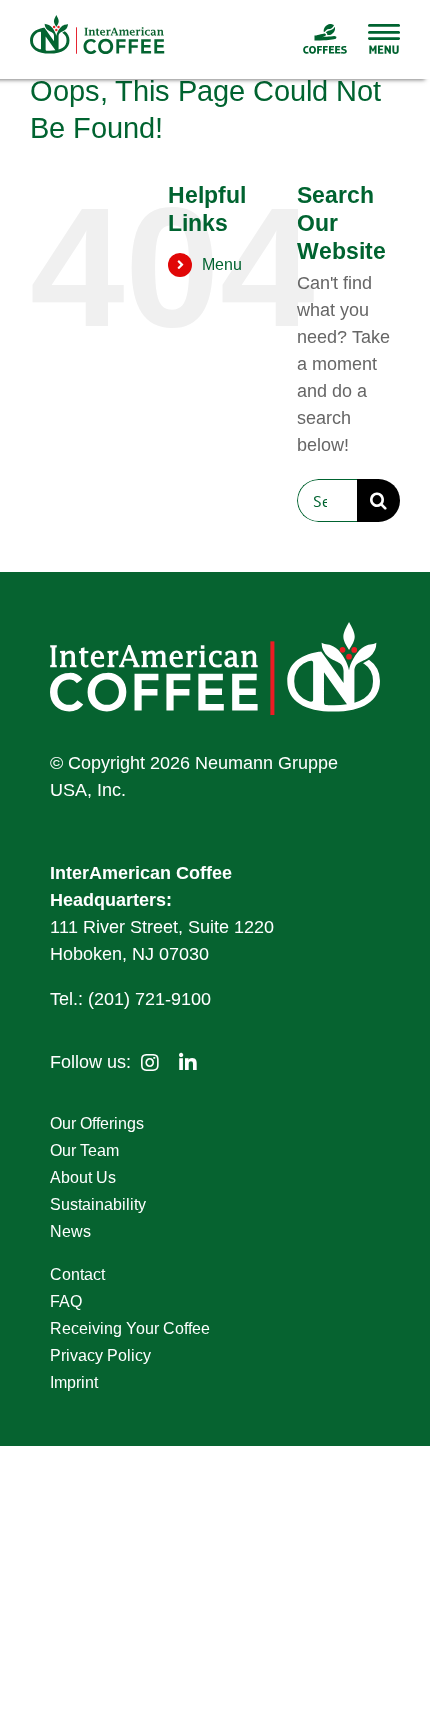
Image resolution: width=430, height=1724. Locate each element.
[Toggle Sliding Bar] (374, 39)
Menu (222, 264)
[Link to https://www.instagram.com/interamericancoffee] (150, 1063)
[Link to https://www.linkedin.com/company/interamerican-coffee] (188, 1063)
